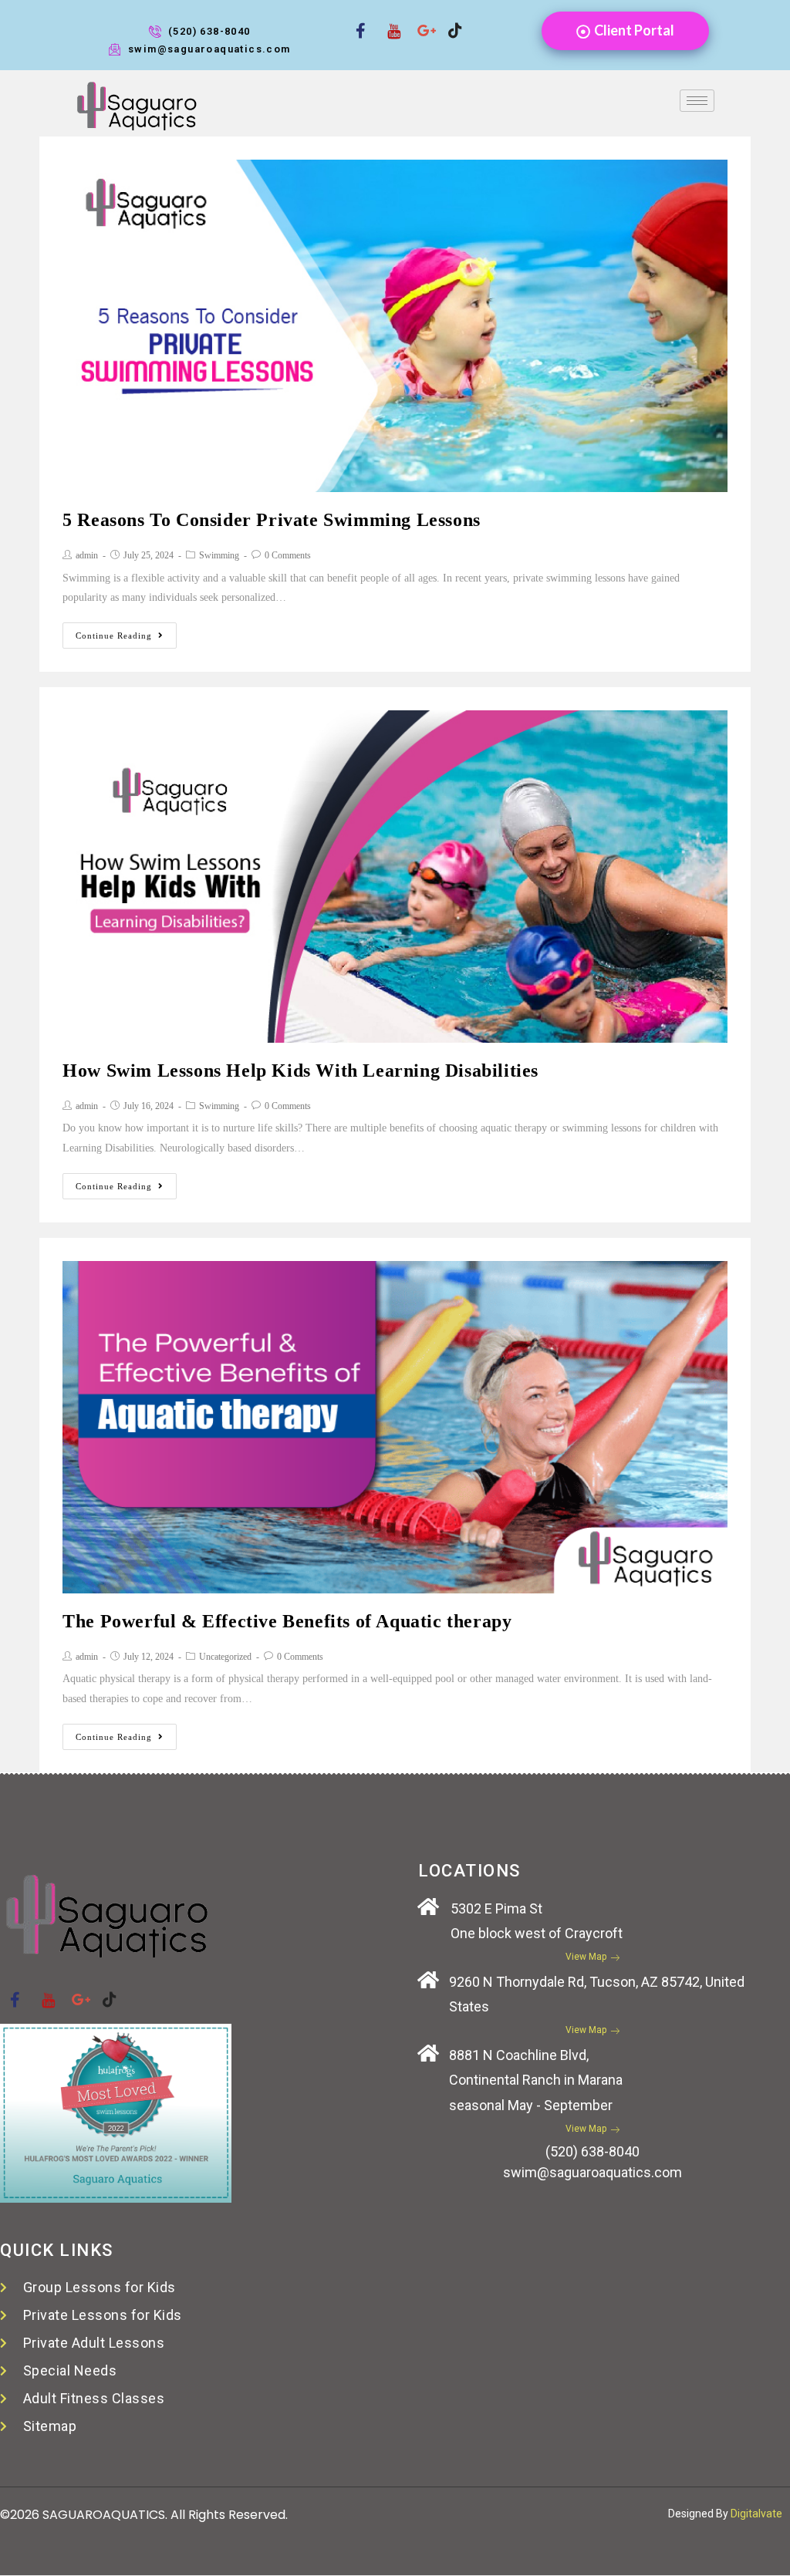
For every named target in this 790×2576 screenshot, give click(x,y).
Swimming (219, 555)
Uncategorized (225, 1657)
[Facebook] (357, 21)
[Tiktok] (450, 21)
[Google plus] (419, 21)
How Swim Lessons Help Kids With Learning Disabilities (300, 1071)
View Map (586, 1957)
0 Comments (288, 555)
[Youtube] (388, 21)
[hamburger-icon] (697, 101)
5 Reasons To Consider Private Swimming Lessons (272, 520)
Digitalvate (756, 2514)
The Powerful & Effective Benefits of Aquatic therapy (287, 1621)
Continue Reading (114, 636)
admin (87, 555)
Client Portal (634, 30)
